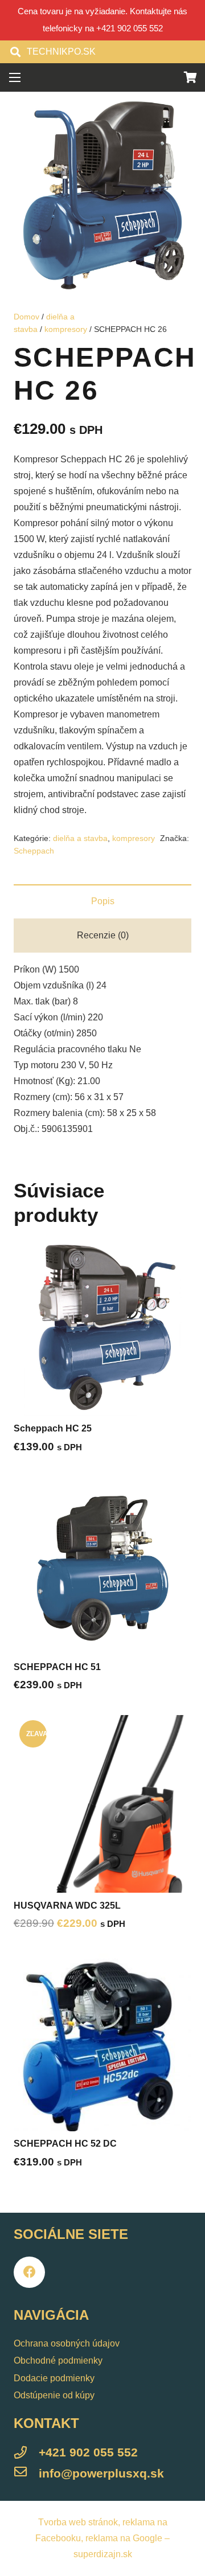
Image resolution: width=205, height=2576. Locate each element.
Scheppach (34, 851)
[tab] (102, 901)
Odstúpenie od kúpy (54, 2395)
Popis (103, 901)
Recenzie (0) (103, 935)
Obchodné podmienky (58, 2360)
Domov (26, 317)
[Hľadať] (15, 52)
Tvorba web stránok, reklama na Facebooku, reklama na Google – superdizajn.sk (102, 2538)
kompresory (66, 329)
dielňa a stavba (80, 838)
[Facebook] (29, 2272)
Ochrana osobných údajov (67, 2343)
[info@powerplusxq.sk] (26, 2474)
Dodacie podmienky (54, 2378)
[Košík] (191, 77)
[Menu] (15, 77)
